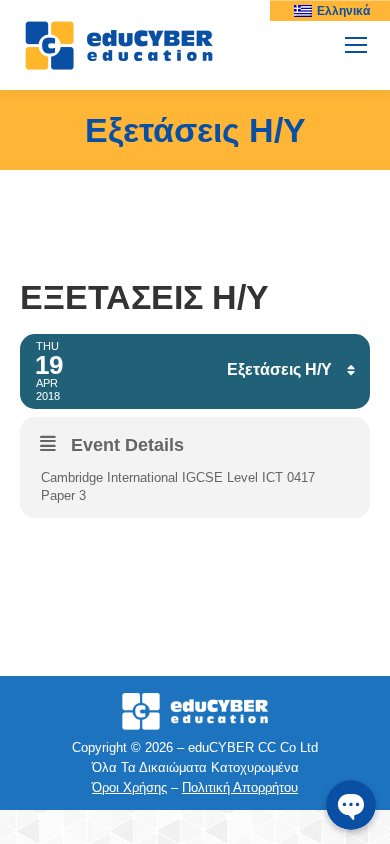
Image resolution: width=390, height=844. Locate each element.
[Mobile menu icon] (356, 45)
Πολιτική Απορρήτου (240, 787)
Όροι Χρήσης (129, 787)
